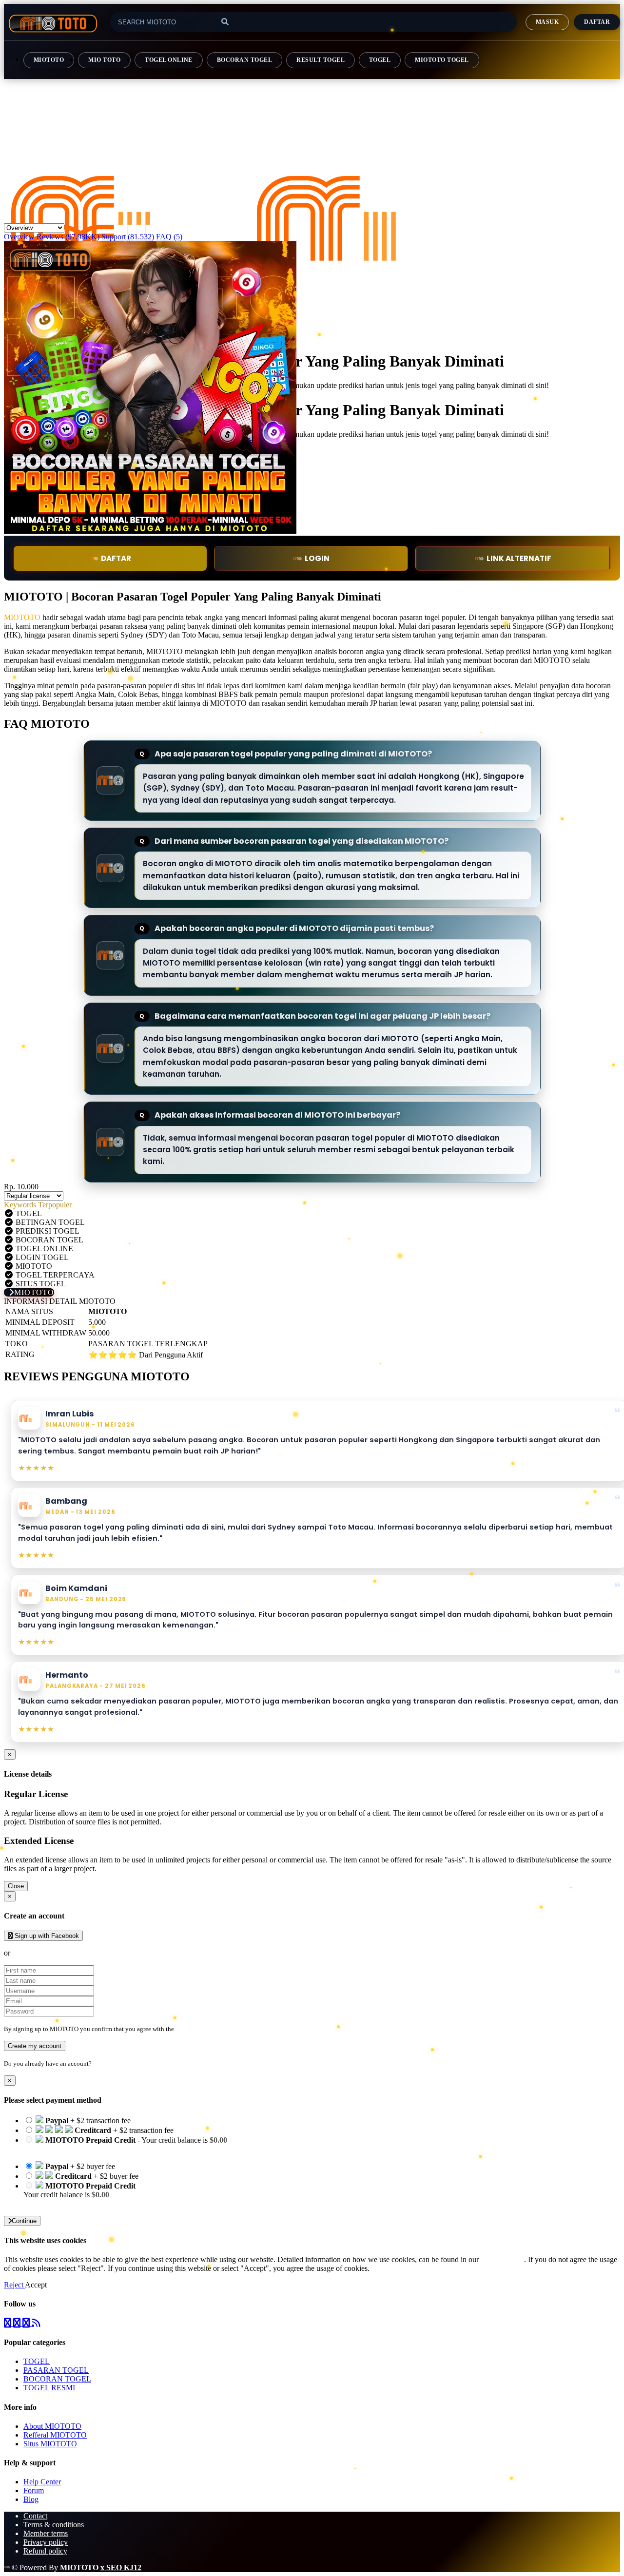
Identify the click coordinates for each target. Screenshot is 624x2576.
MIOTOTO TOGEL (442, 60)
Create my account (35, 2046)
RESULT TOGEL (321, 60)
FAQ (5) (169, 237)
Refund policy (45, 2551)
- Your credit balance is (125, 2144)
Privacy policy (46, 2542)
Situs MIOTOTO (50, 2444)
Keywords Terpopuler (38, 1205)
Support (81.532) (128, 237)
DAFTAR (116, 558)
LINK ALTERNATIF (519, 558)
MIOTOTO (49, 60)
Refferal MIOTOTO (55, 2435)
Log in (102, 2063)
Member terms (46, 2533)
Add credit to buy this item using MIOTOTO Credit (103, 2149)
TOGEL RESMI (49, 2388)
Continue (24, 2221)
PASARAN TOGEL (56, 2370)
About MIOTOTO (52, 2426)
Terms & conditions (54, 2525)
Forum (34, 2490)
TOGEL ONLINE (169, 60)
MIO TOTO (104, 60)
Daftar (597, 22)
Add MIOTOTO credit (59, 2203)
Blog (31, 2499)
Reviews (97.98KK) (68, 237)
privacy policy (502, 2259)
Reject (14, 2285)
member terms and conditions (214, 2029)
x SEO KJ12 (121, 2567)
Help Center (42, 2482)
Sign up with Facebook (46, 1936)
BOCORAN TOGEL (244, 60)
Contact (35, 2516)
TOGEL (380, 60)
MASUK (547, 22)
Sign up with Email (42, 1953)
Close (16, 1886)
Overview (19, 237)
